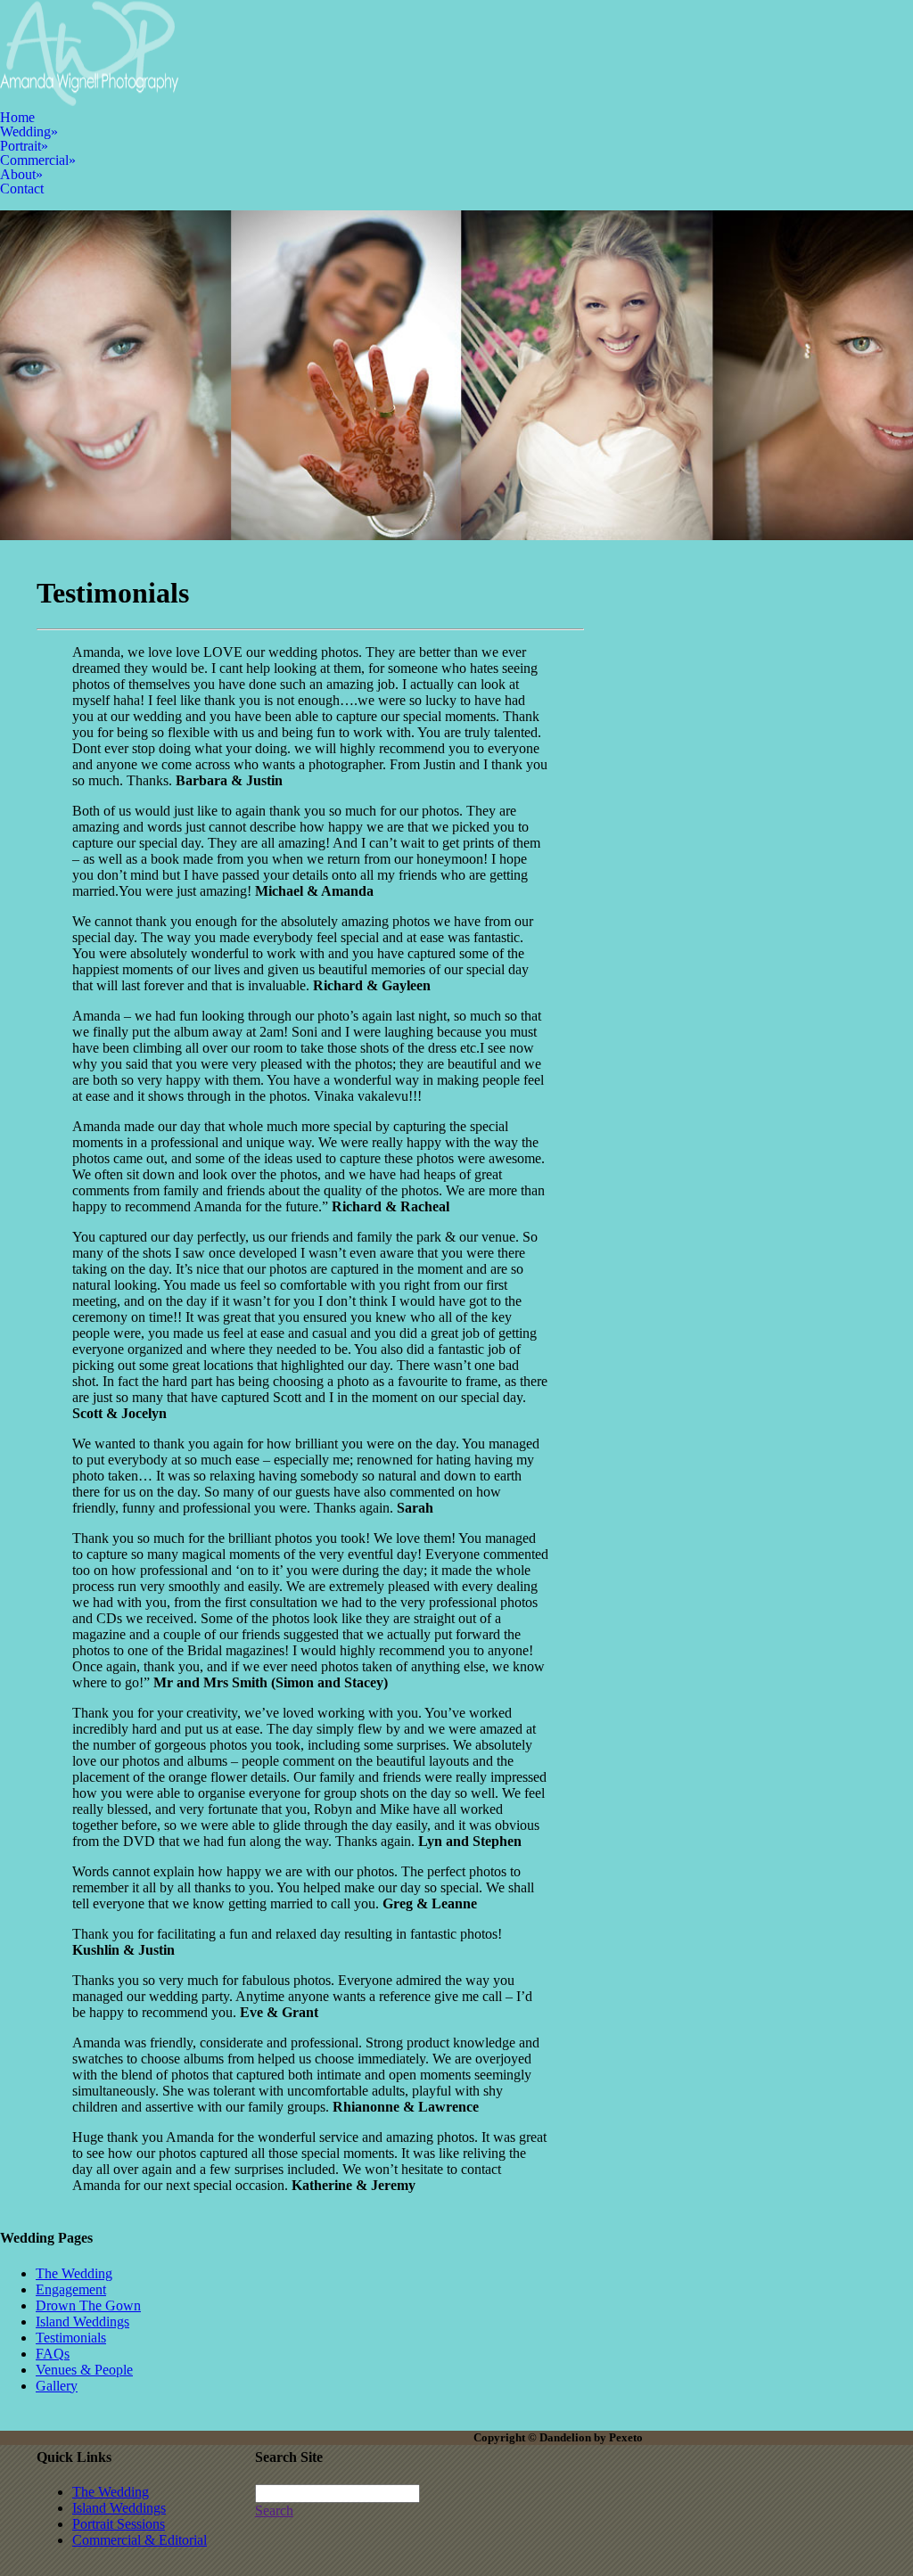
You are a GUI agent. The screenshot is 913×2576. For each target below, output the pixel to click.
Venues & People (84, 2370)
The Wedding (74, 2273)
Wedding (29, 131)
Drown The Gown (88, 2305)
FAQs (53, 2354)
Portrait (24, 146)
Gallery (57, 2386)
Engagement (71, 2289)
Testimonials (71, 2338)
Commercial (38, 160)
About (21, 174)
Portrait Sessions (119, 2524)
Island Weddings (82, 2322)
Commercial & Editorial (140, 2540)
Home (17, 117)
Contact (22, 189)
